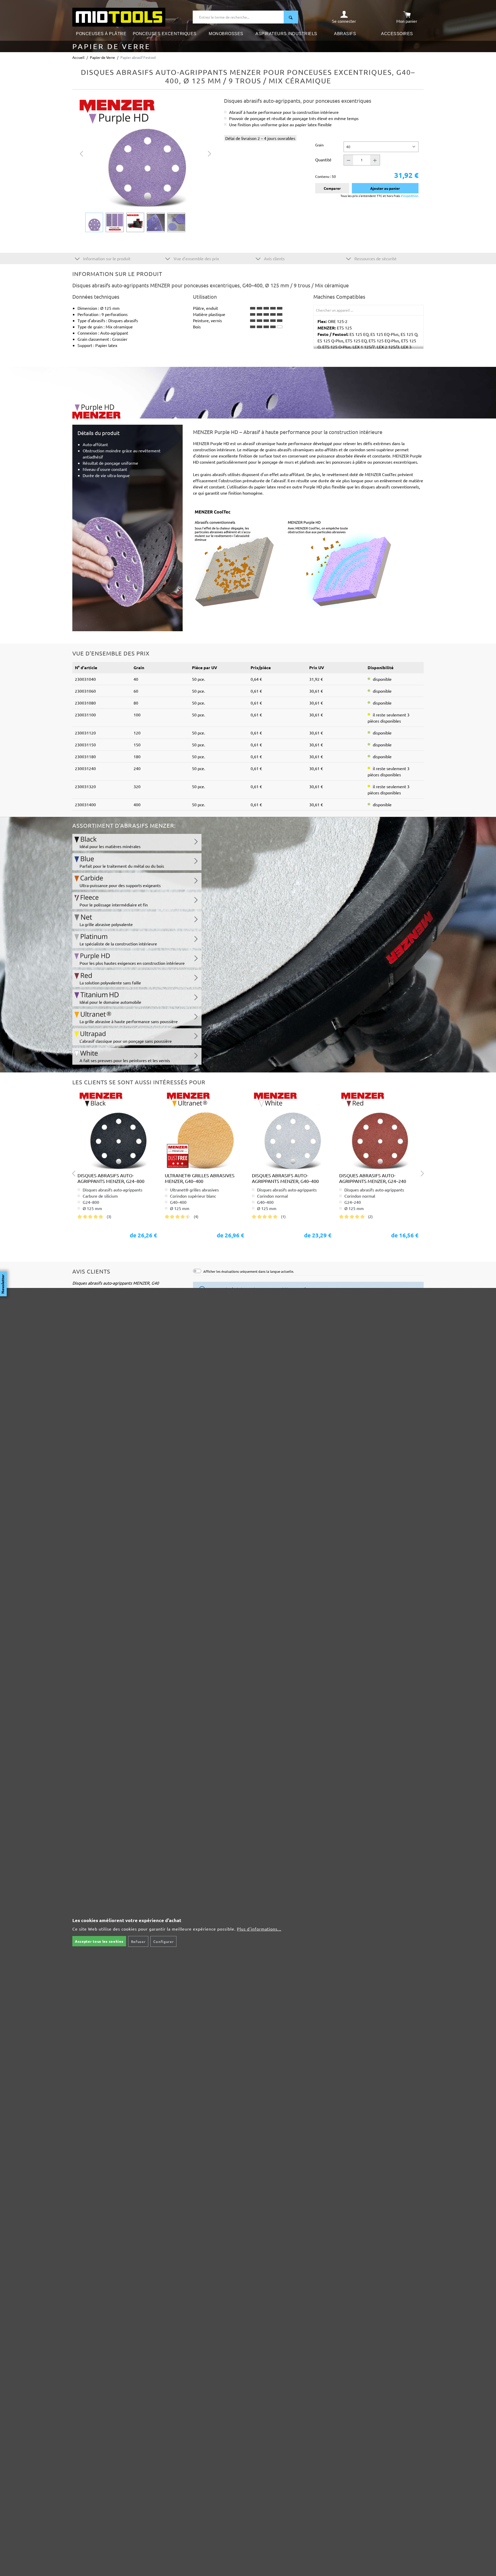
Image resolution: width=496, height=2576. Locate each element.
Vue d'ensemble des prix (196, 258)
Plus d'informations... (259, 1929)
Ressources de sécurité (375, 258)
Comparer (332, 188)
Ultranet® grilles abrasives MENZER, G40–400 (200, 1178)
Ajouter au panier (385, 188)
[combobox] (238, 17)
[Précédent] (81, 153)
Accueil (78, 57)
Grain (319, 145)
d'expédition (409, 196)
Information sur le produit (106, 258)
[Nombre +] (375, 160)
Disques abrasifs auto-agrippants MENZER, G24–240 (373, 1178)
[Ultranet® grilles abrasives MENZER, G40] (205, 1130)
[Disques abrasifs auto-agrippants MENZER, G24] (379, 1130)
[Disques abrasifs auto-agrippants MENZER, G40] (117, 1130)
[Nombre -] (348, 160)
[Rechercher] (291, 17)
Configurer (163, 1941)
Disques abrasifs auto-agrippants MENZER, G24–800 (111, 1178)
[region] (146, 165)
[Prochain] (210, 153)
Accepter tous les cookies (99, 1941)
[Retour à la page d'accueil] (119, 17)
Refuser (138, 1941)
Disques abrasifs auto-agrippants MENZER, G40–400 (285, 1178)
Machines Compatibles (339, 297)
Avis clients (274, 258)
